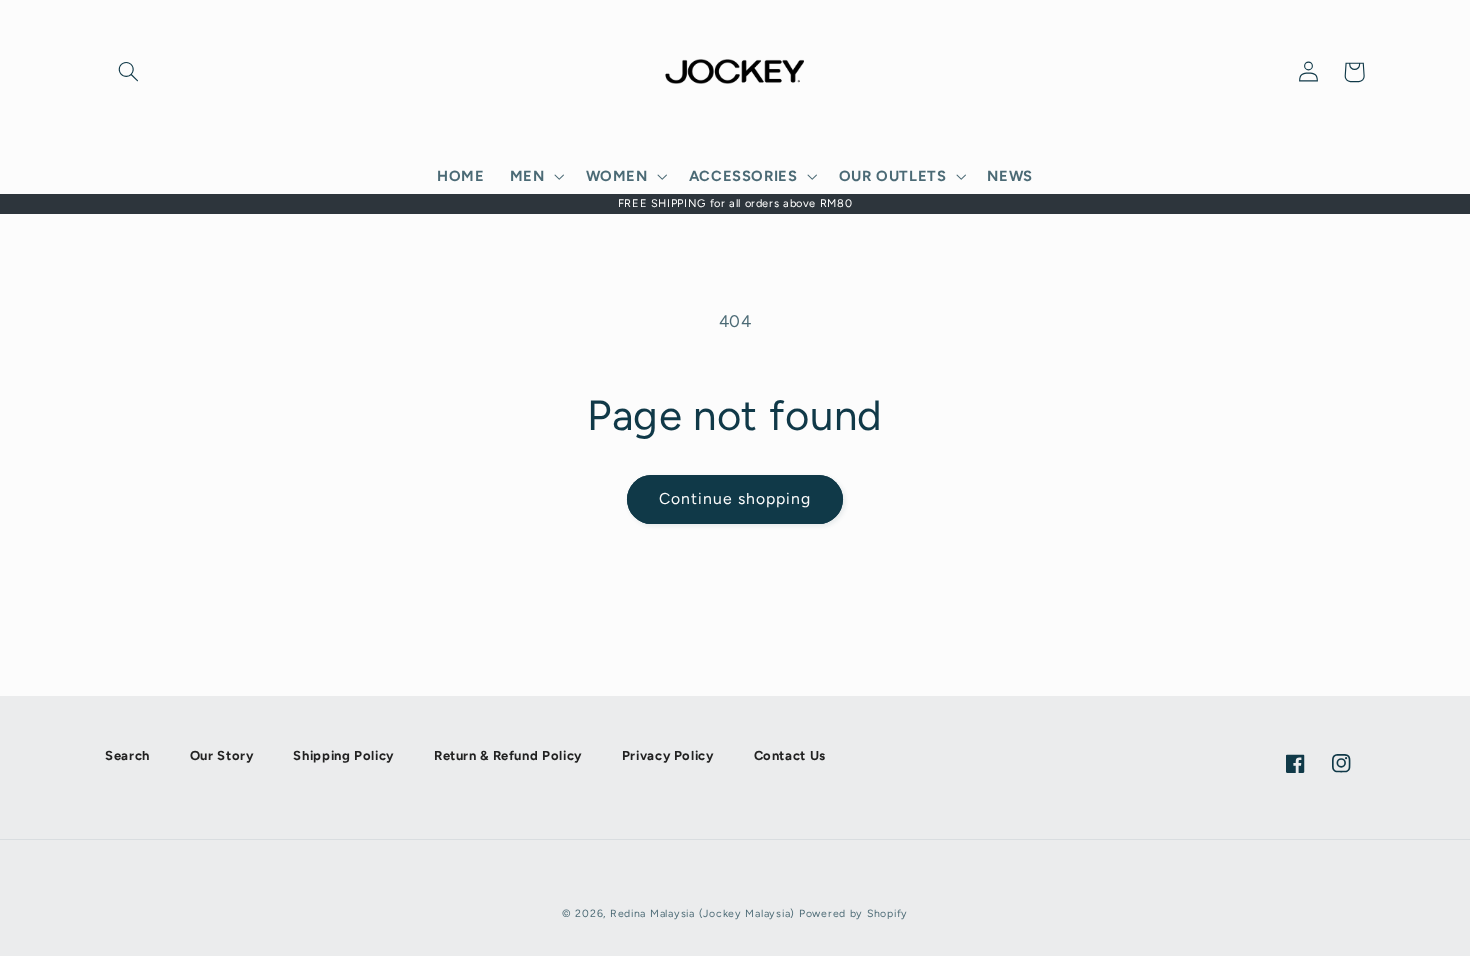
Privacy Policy (668, 755)
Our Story (222, 755)
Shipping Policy (343, 755)
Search (127, 755)
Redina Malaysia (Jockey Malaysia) (702, 913)
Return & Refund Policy (508, 755)
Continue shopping (735, 498)
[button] (128, 72)
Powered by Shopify (853, 913)
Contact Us (790, 755)
